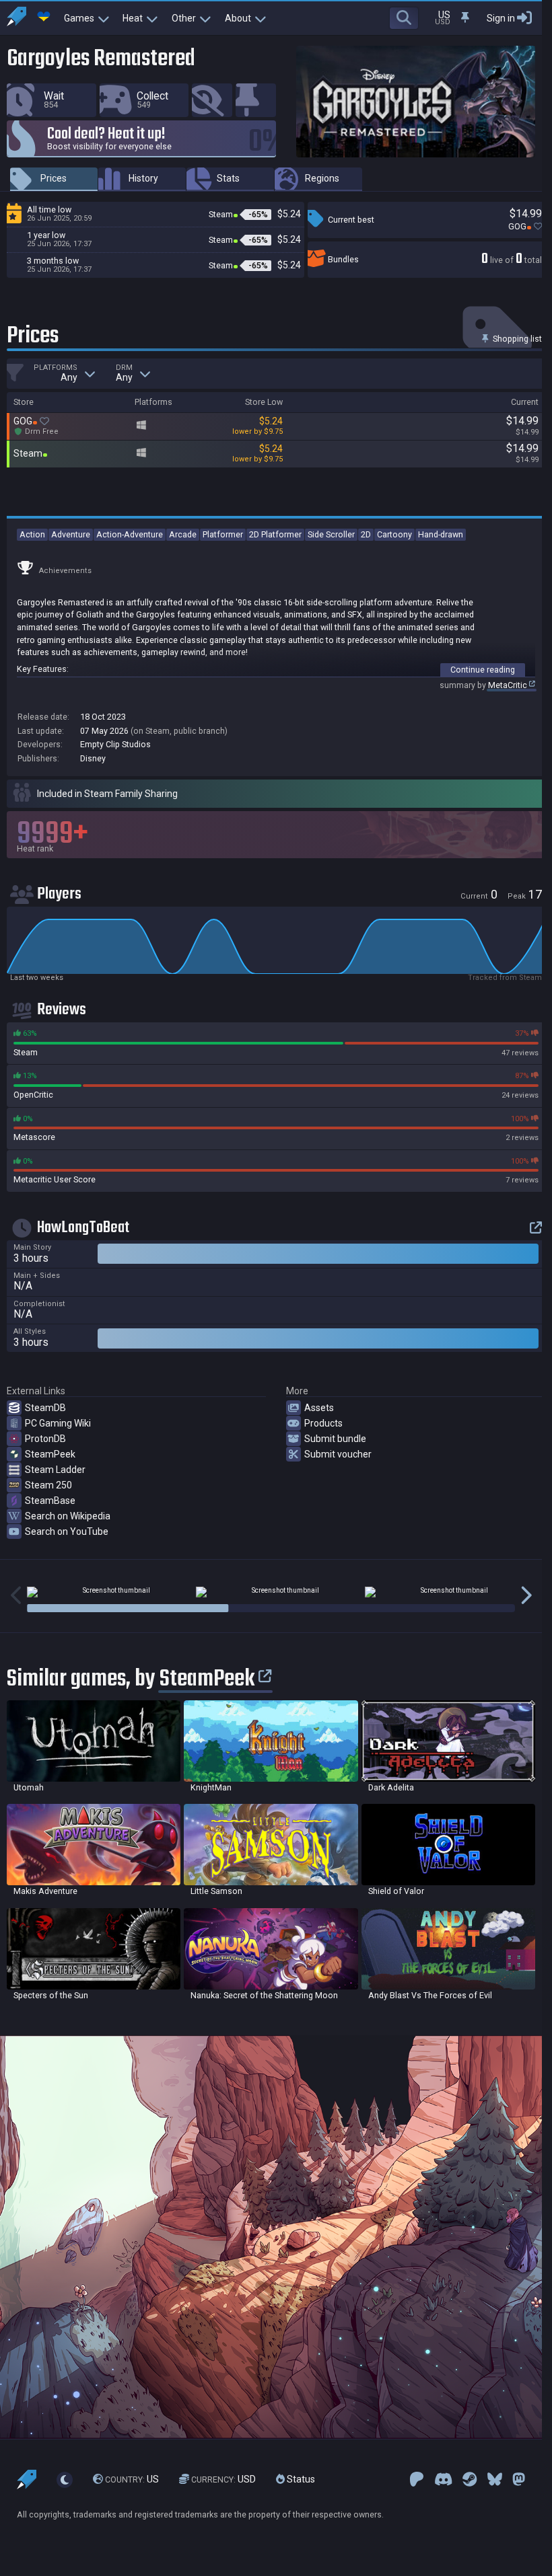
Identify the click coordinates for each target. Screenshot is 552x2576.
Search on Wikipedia (68, 1516)
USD (223, 2479)
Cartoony (394, 534)
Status (300, 2479)
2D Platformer (275, 534)
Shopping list (516, 339)
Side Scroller (331, 534)
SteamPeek (50, 1454)
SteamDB (45, 1408)
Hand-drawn (441, 534)
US (132, 2479)
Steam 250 (48, 1485)
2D (366, 534)
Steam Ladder (55, 1470)
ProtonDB (45, 1439)
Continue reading (483, 670)
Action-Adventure (130, 534)
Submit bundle (335, 1439)
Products (323, 1423)
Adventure (71, 534)
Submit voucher (338, 1454)
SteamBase (50, 1501)
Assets (319, 1408)
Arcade (183, 534)
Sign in (501, 18)
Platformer (223, 534)
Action (32, 534)
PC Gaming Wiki (58, 1423)
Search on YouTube (67, 1531)
